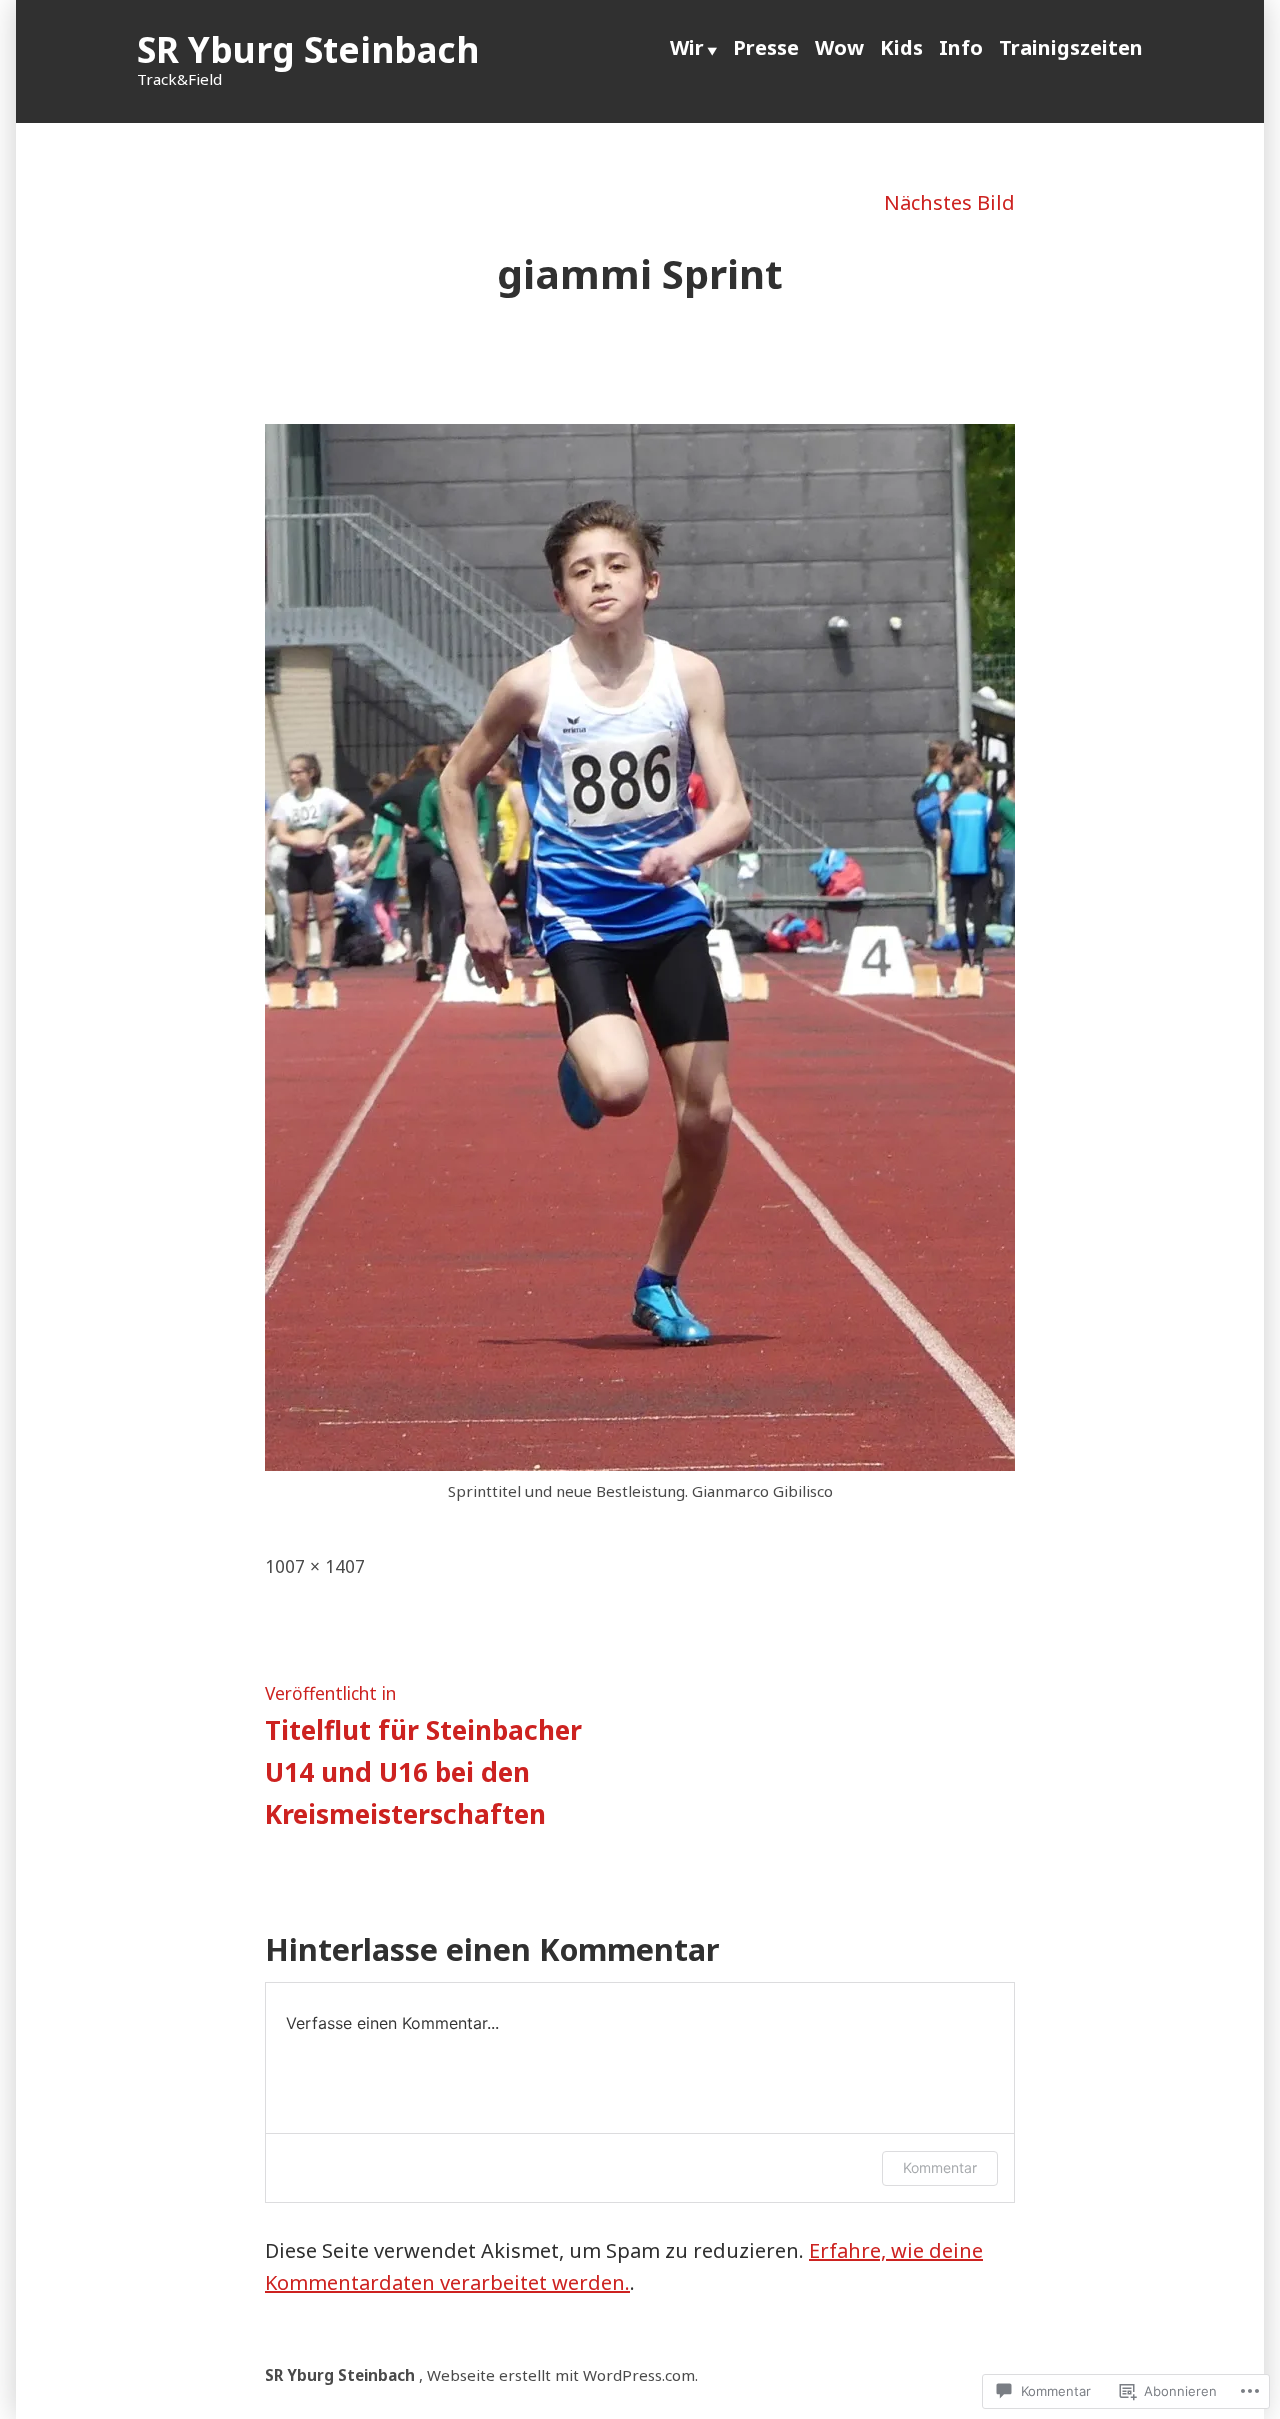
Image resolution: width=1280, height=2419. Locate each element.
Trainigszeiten (1071, 47)
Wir (687, 47)
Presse (766, 47)
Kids (901, 47)
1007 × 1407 (315, 1566)
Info (961, 47)
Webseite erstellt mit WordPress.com (561, 2375)
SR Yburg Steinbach (308, 49)
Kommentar (940, 2167)
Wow (839, 47)
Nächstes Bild (949, 202)
